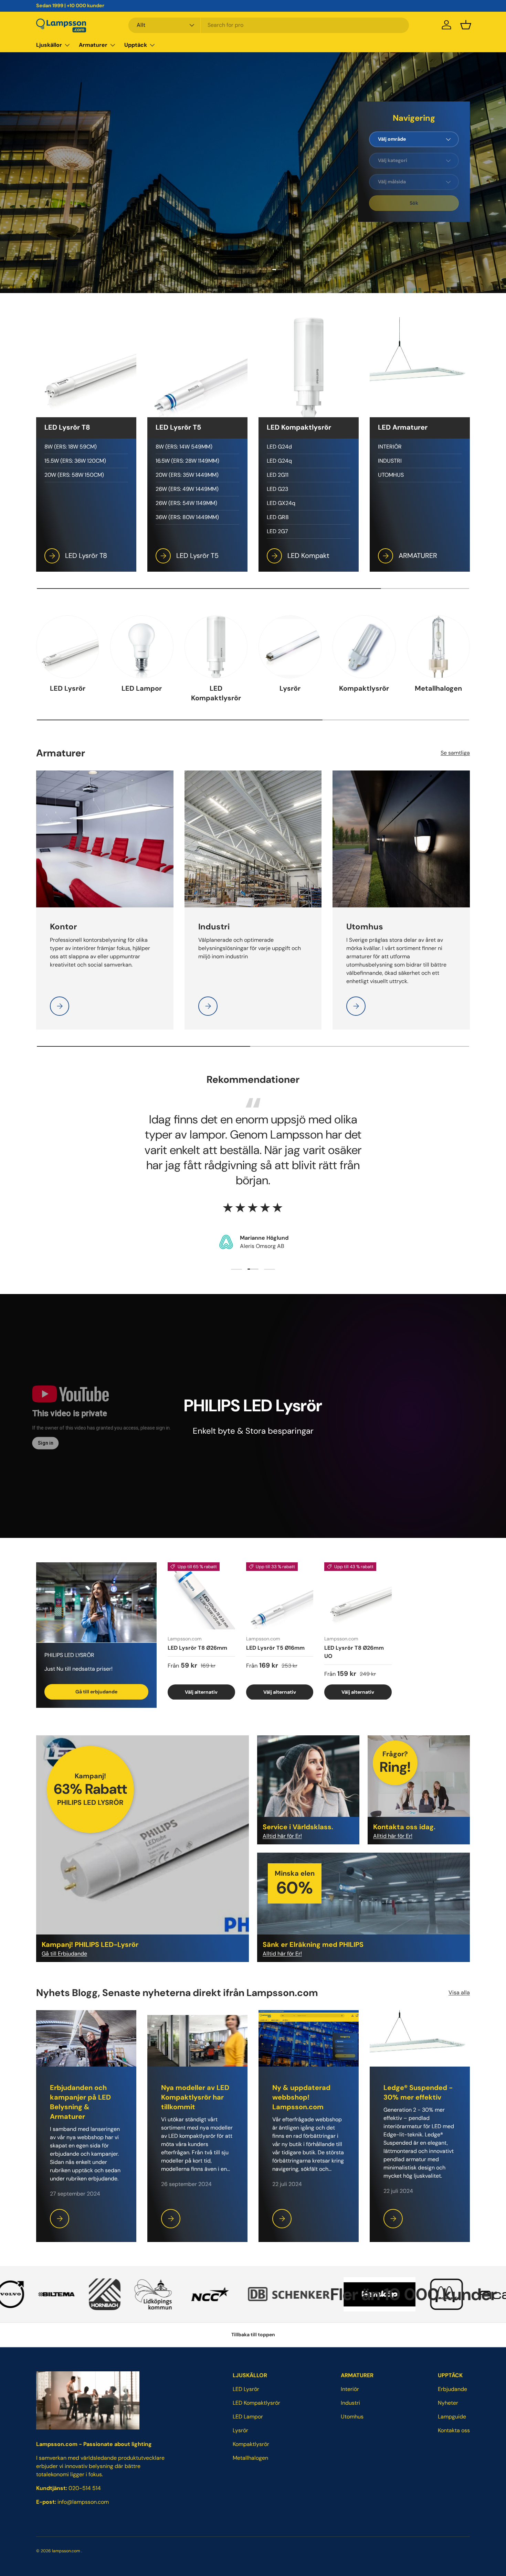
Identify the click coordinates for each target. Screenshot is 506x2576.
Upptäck (136, 45)
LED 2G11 (278, 475)
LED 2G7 (277, 531)
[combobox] (269, 25)
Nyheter (448, 2403)
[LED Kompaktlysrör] (216, 647)
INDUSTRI (390, 461)
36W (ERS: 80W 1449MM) (187, 517)
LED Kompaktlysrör (216, 693)
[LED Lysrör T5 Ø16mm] (280, 1596)
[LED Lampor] (142, 647)
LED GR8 (278, 517)
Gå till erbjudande (96, 1691)
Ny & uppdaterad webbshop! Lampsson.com (301, 2097)
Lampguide (452, 2417)
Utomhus (352, 2417)
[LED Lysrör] (68, 647)
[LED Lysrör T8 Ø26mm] (201, 1596)
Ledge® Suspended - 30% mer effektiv (418, 2092)
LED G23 (277, 489)
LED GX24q (281, 503)
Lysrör (290, 688)
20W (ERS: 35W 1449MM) (187, 475)
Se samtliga (455, 753)
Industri (350, 2403)
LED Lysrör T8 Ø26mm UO (354, 1652)
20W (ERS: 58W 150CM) (74, 475)
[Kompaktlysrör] (364, 647)
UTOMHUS (391, 475)
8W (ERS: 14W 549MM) (184, 447)
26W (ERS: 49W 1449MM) (187, 489)
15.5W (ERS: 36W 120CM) (75, 461)
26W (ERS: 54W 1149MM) (186, 503)
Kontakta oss (454, 2430)
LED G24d (279, 447)
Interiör (350, 2389)
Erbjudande (452, 2389)
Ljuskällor (49, 45)
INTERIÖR (390, 447)
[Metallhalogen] (438, 647)
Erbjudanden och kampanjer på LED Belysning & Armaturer (80, 2102)
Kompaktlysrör (364, 688)
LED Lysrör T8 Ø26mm (197, 1647)
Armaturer (93, 45)
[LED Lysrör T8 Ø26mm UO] (358, 1596)
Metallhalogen (438, 688)
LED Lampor (142, 688)
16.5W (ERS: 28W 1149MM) (187, 461)
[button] (466, 25)
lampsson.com (66, 2551)
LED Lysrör (68, 688)
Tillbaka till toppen (253, 2335)
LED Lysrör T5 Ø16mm (275, 1647)
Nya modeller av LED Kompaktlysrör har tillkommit (195, 2097)
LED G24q (279, 461)
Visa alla (459, 1992)
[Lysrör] (290, 647)
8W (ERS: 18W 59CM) (71, 447)
